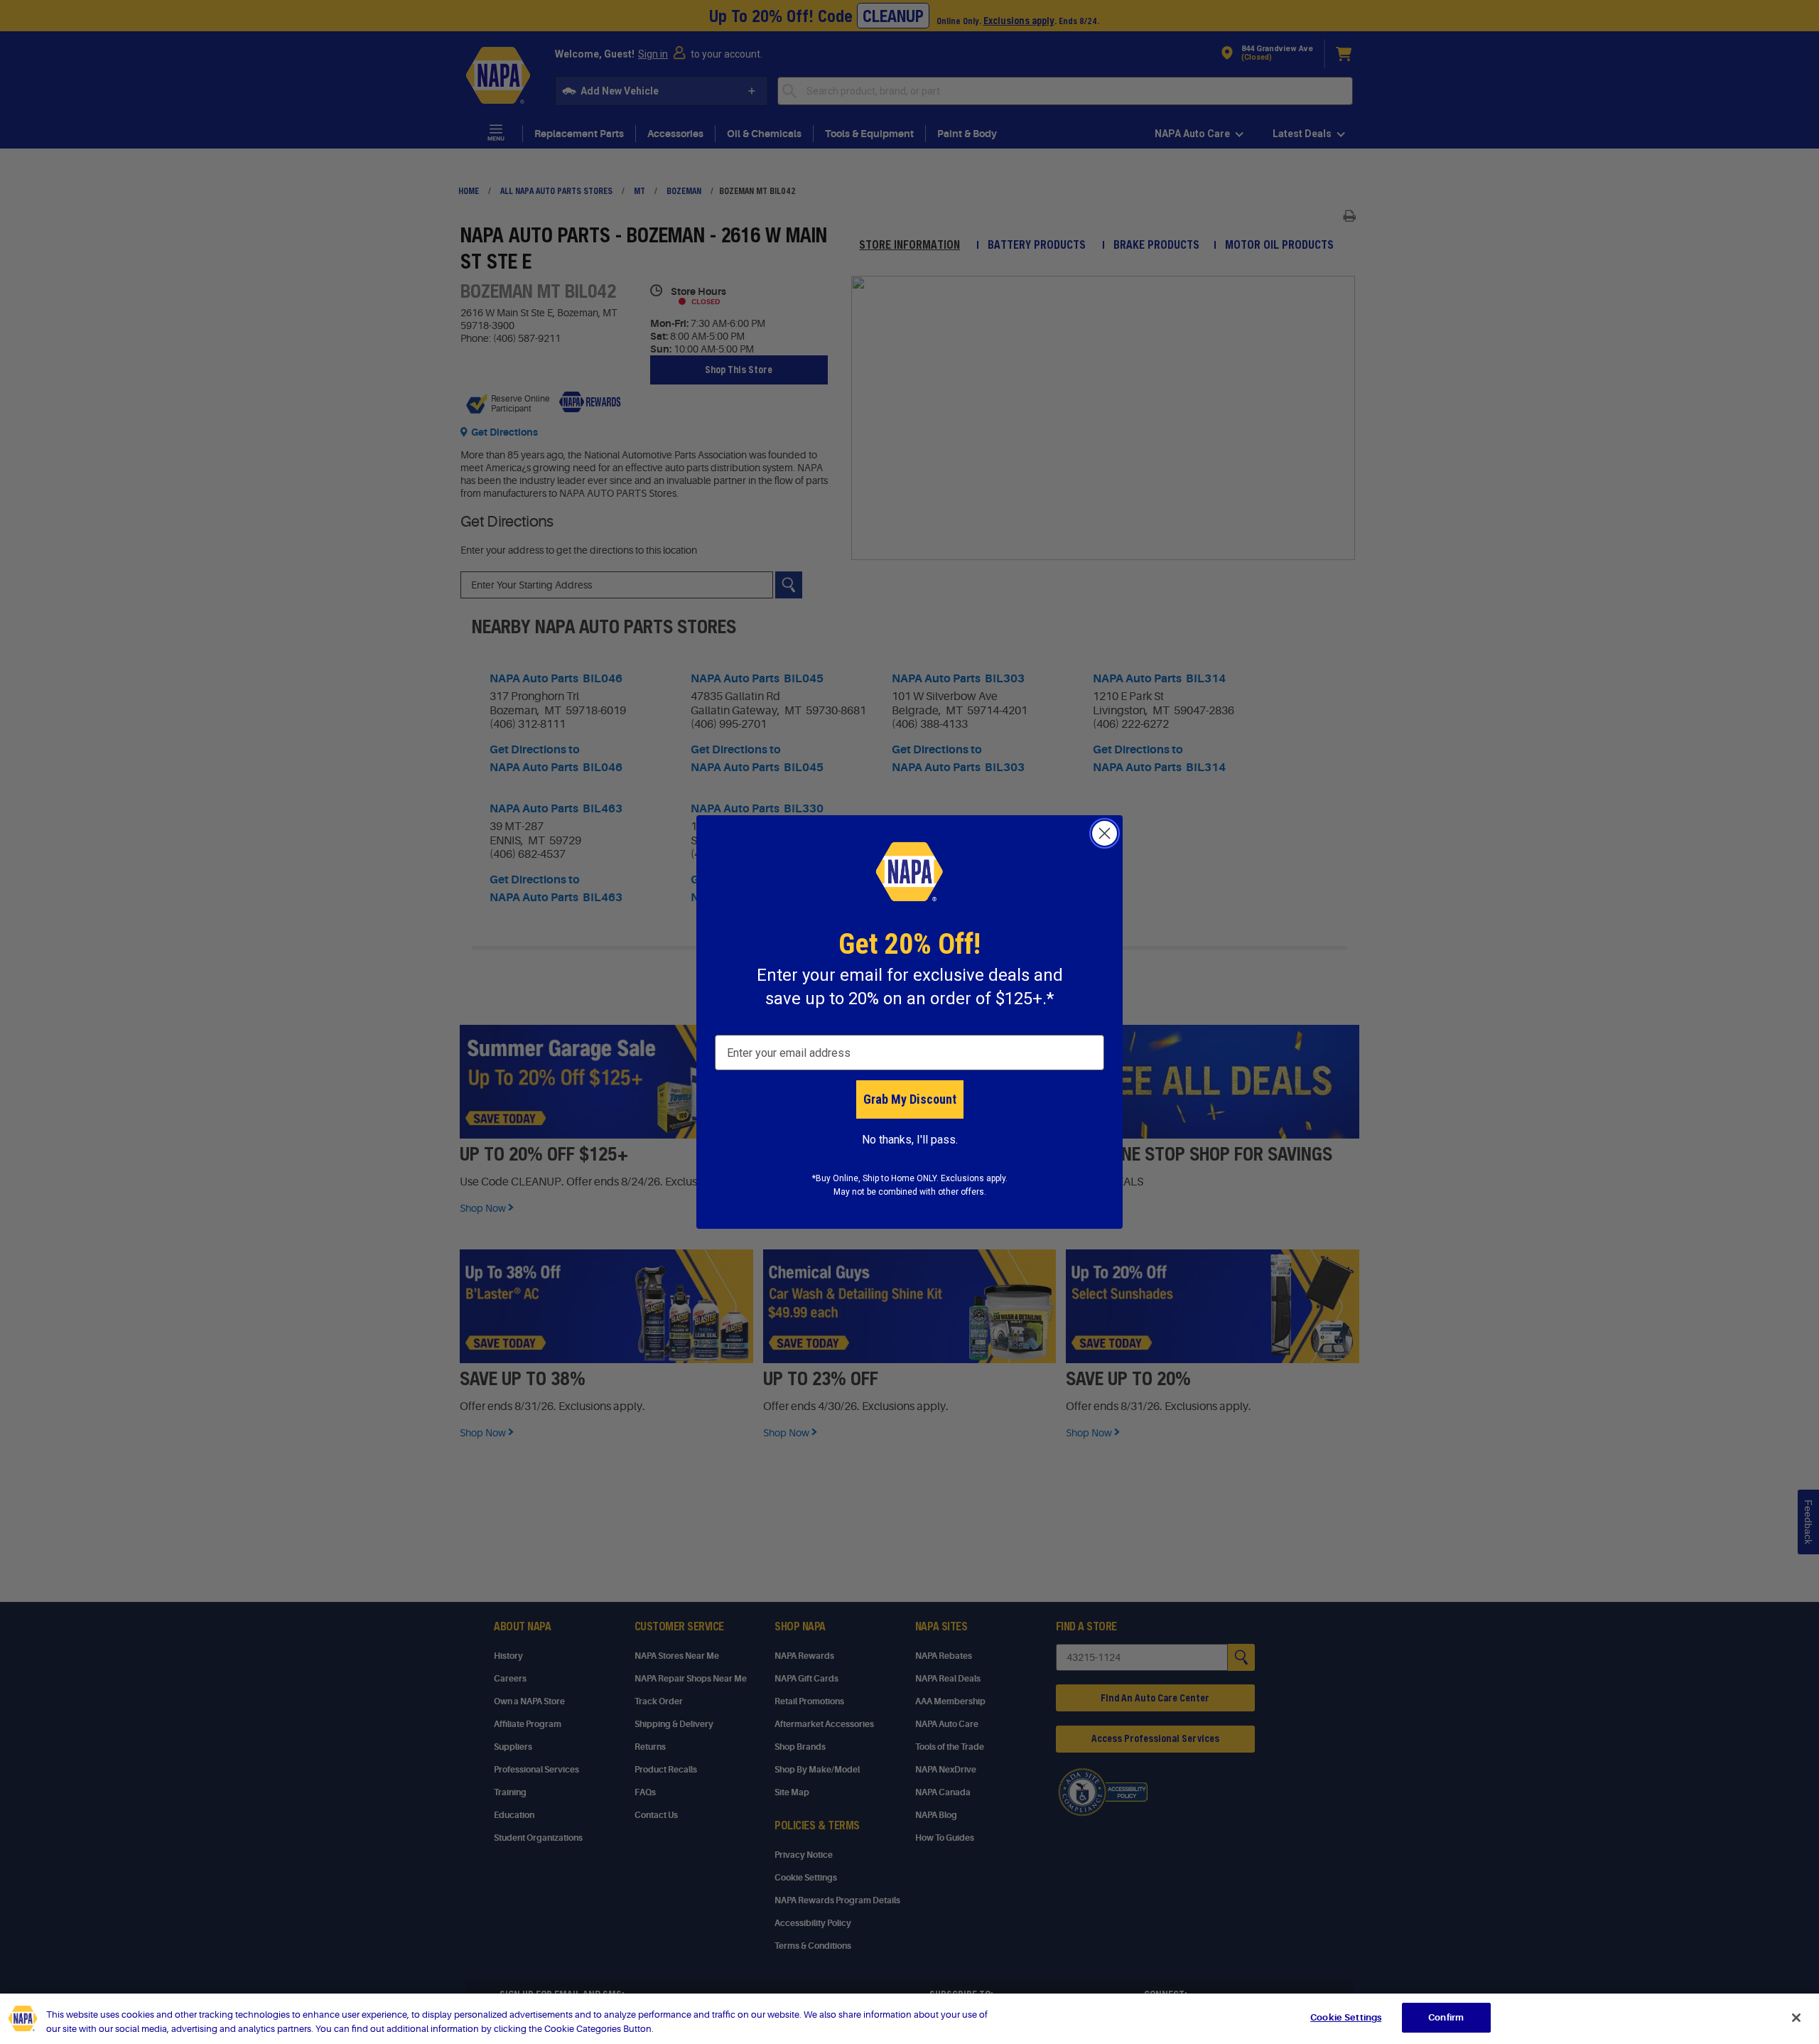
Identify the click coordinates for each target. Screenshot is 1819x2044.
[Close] (1796, 2018)
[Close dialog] (1105, 833)
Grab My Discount (910, 1099)
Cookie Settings (1346, 2017)
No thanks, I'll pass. (910, 1140)
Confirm (1446, 2017)
